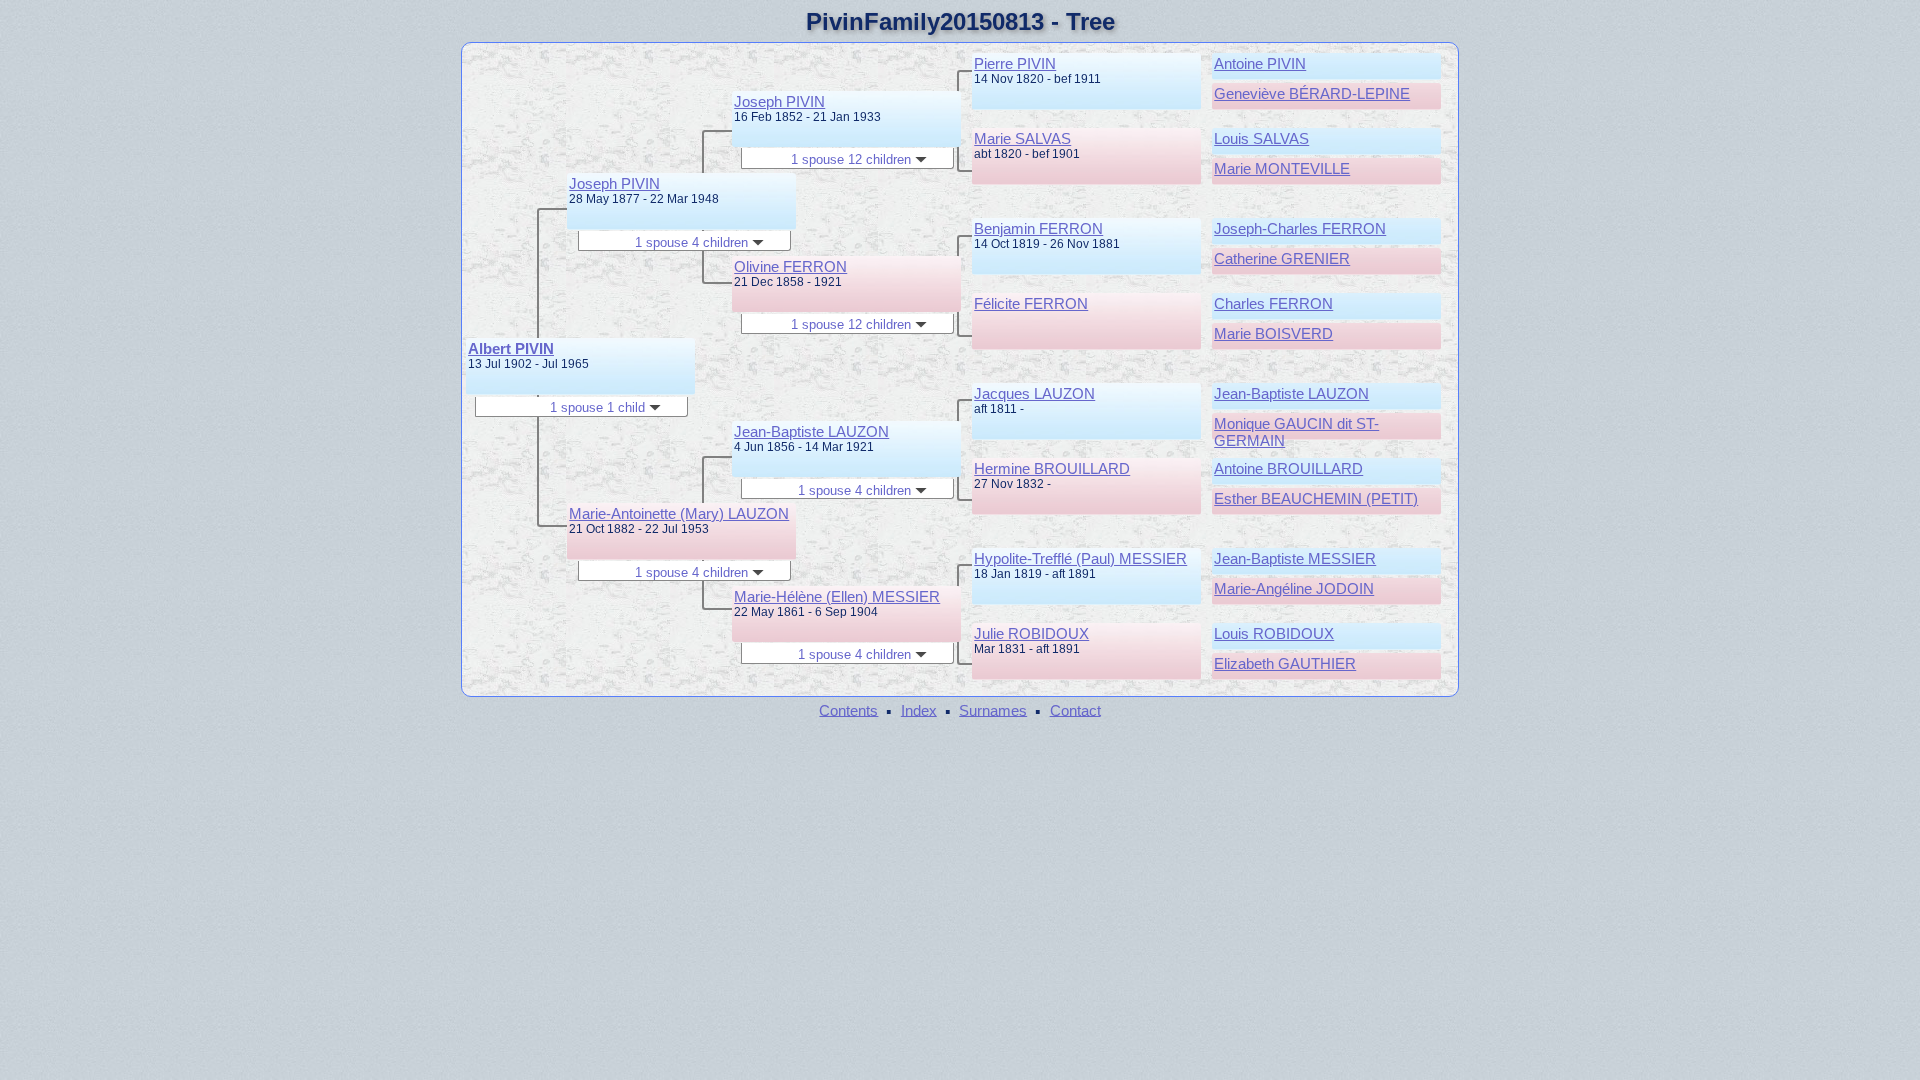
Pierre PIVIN (1015, 63)
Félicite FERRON (1031, 303)
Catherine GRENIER (1282, 258)
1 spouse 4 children (693, 242)
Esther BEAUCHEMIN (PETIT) (1316, 498)
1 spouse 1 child (599, 407)
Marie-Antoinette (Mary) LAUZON (679, 513)
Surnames (993, 709)
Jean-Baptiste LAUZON (811, 431)
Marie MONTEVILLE (1282, 168)
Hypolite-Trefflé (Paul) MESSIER (1080, 558)
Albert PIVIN (511, 348)
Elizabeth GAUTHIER (1285, 663)
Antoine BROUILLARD (1288, 468)
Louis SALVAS (1261, 138)
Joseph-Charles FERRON (1300, 228)
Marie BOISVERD (1273, 333)
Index (919, 709)
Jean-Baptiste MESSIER (1295, 558)
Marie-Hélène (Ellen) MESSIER (837, 596)
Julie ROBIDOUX (1031, 633)
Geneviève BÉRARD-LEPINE (1312, 93)
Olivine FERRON (790, 266)
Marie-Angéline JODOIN (1294, 588)
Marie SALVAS (1022, 138)
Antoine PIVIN (1260, 63)
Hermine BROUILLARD (1052, 468)
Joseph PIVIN (614, 183)
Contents (848, 709)
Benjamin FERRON (1038, 228)
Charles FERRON (1273, 303)
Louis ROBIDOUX (1274, 633)
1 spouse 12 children (853, 159)
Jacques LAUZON (1034, 393)
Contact (1075, 709)
